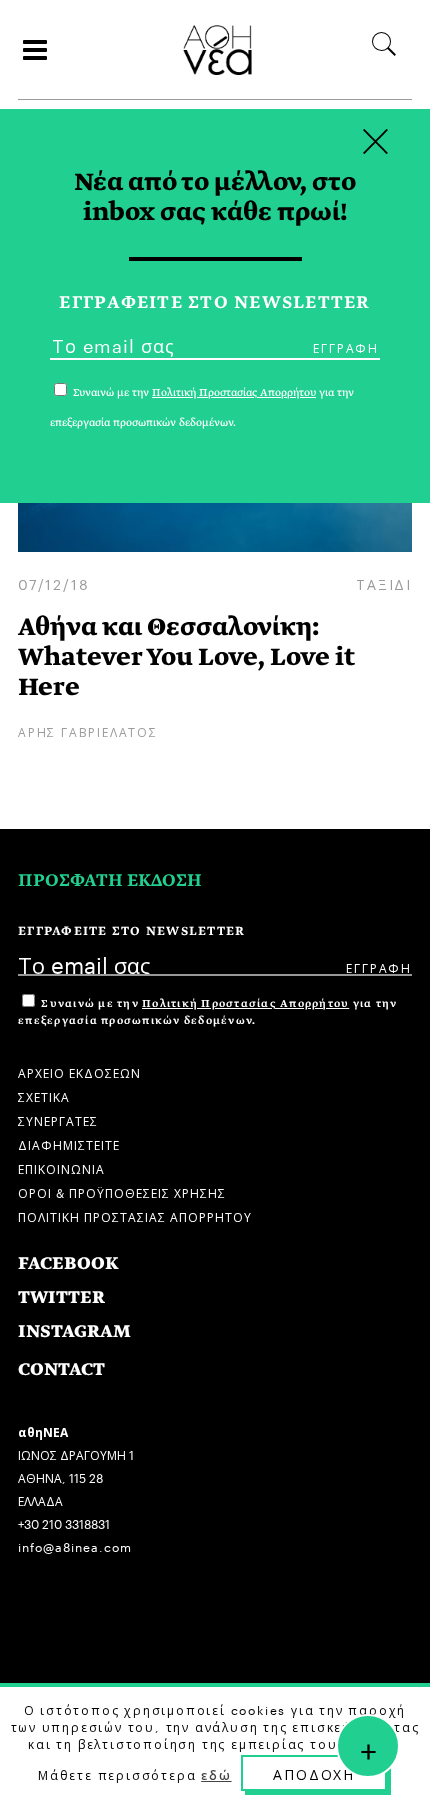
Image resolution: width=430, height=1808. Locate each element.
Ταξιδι (384, 583)
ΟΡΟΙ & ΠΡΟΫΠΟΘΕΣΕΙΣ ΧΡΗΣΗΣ (122, 1191)
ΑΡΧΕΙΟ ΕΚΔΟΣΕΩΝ (79, 1071)
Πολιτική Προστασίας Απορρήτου (245, 1003)
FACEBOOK (68, 1263)
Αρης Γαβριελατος (88, 730)
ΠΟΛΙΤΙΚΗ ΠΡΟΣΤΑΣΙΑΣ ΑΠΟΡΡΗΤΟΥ (135, 1215)
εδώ (216, 1774)
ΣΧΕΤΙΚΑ (44, 1095)
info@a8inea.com (75, 1545)
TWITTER (61, 1297)
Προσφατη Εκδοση (110, 880)
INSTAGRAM (74, 1331)
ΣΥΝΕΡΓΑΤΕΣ (58, 1119)
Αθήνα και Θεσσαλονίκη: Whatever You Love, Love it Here (186, 656)
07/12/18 (53, 583)
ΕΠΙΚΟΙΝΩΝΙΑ (61, 1167)
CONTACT (61, 1369)
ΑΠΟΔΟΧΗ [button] (314, 1773)
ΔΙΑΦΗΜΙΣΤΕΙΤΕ (69, 1143)
